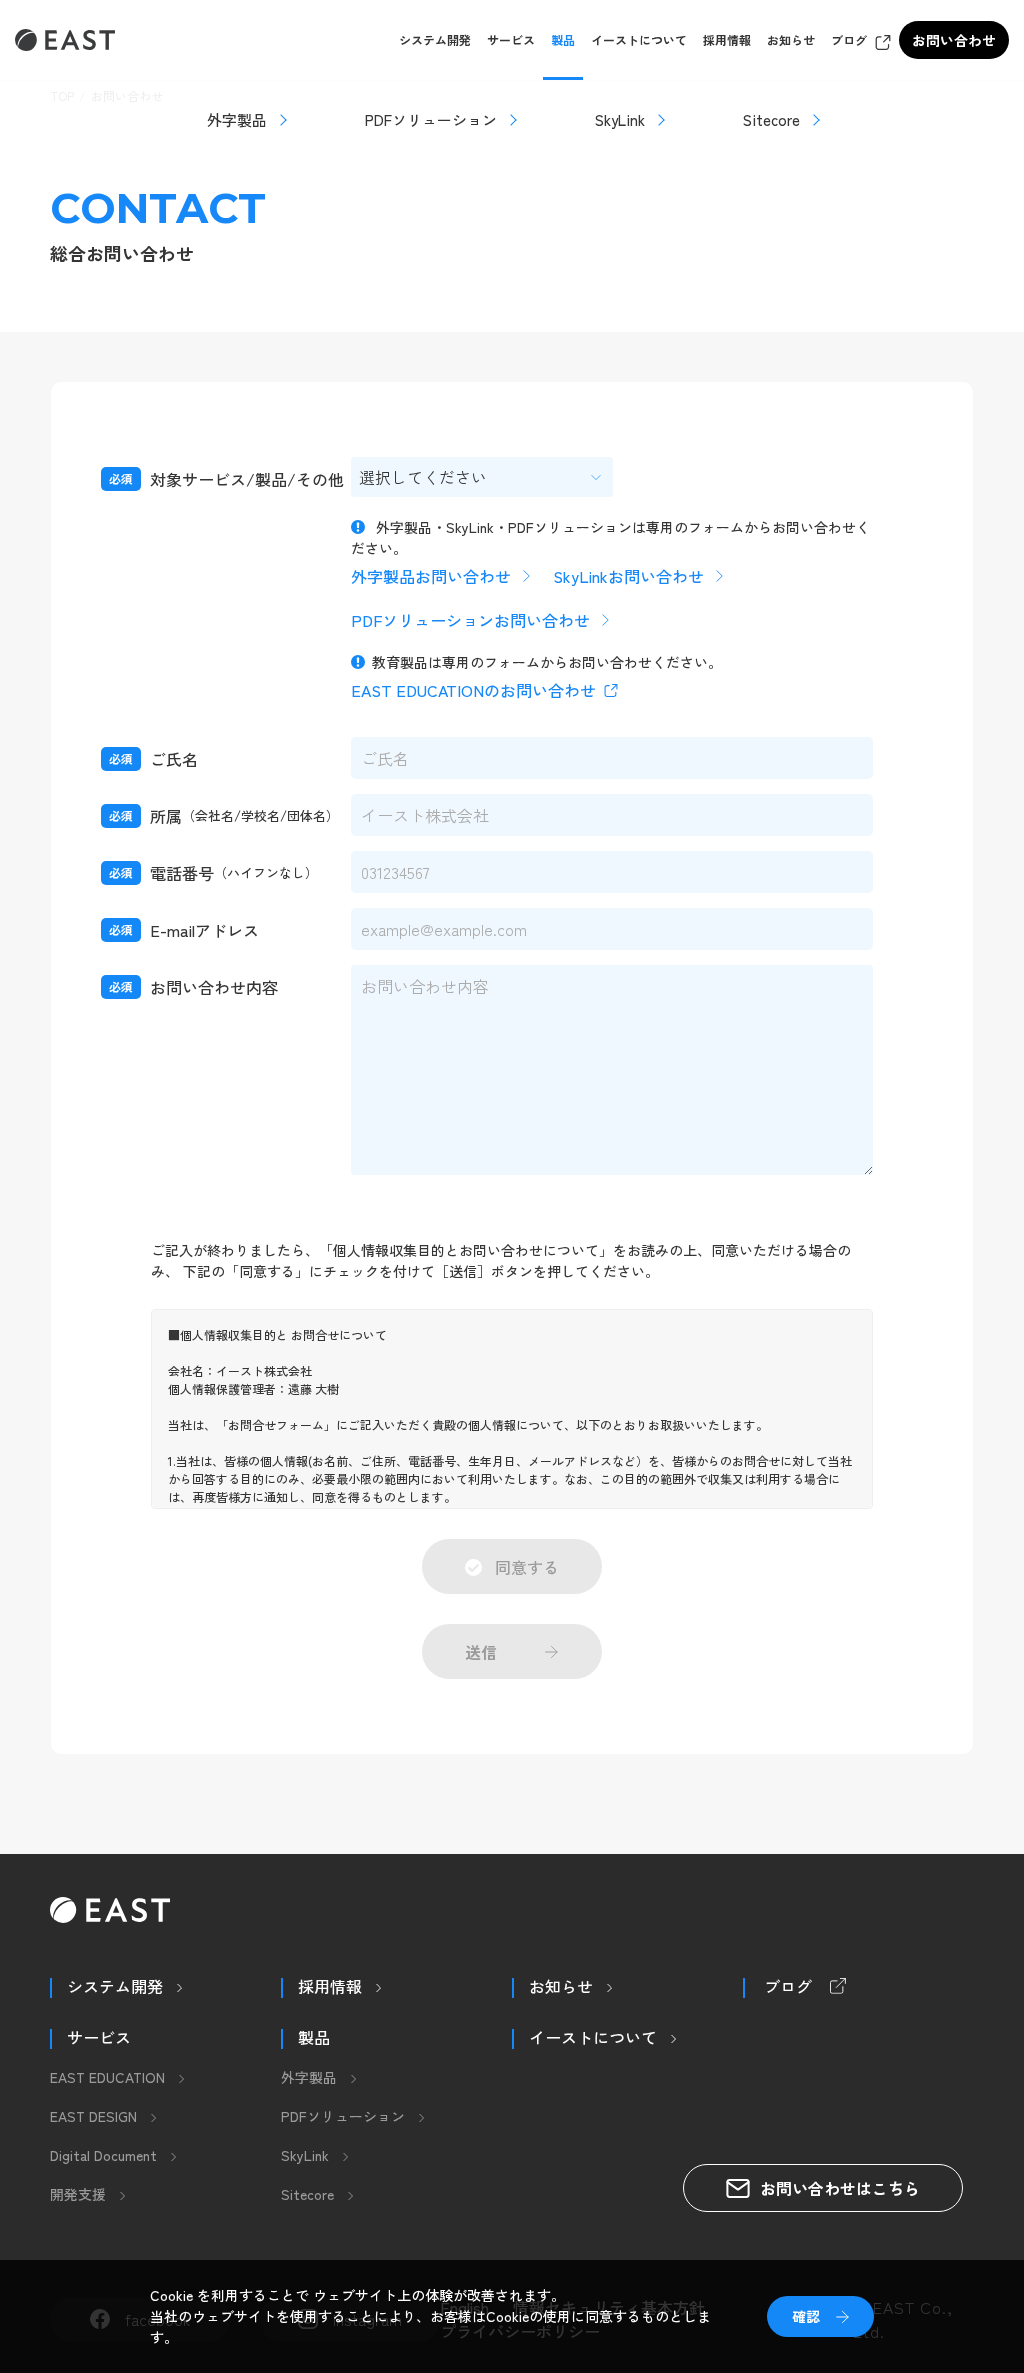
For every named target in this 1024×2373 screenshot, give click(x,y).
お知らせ (791, 39)
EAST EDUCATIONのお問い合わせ (473, 690)
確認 (806, 2316)
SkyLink (620, 119)
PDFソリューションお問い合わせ (470, 620)
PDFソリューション (431, 119)
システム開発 (435, 39)
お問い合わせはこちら (840, 2188)
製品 (563, 39)
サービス (511, 39)
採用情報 (727, 39)
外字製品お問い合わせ (431, 576)
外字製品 (237, 119)
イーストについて (639, 39)
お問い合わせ (954, 40)
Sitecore (771, 119)
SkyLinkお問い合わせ (628, 576)
